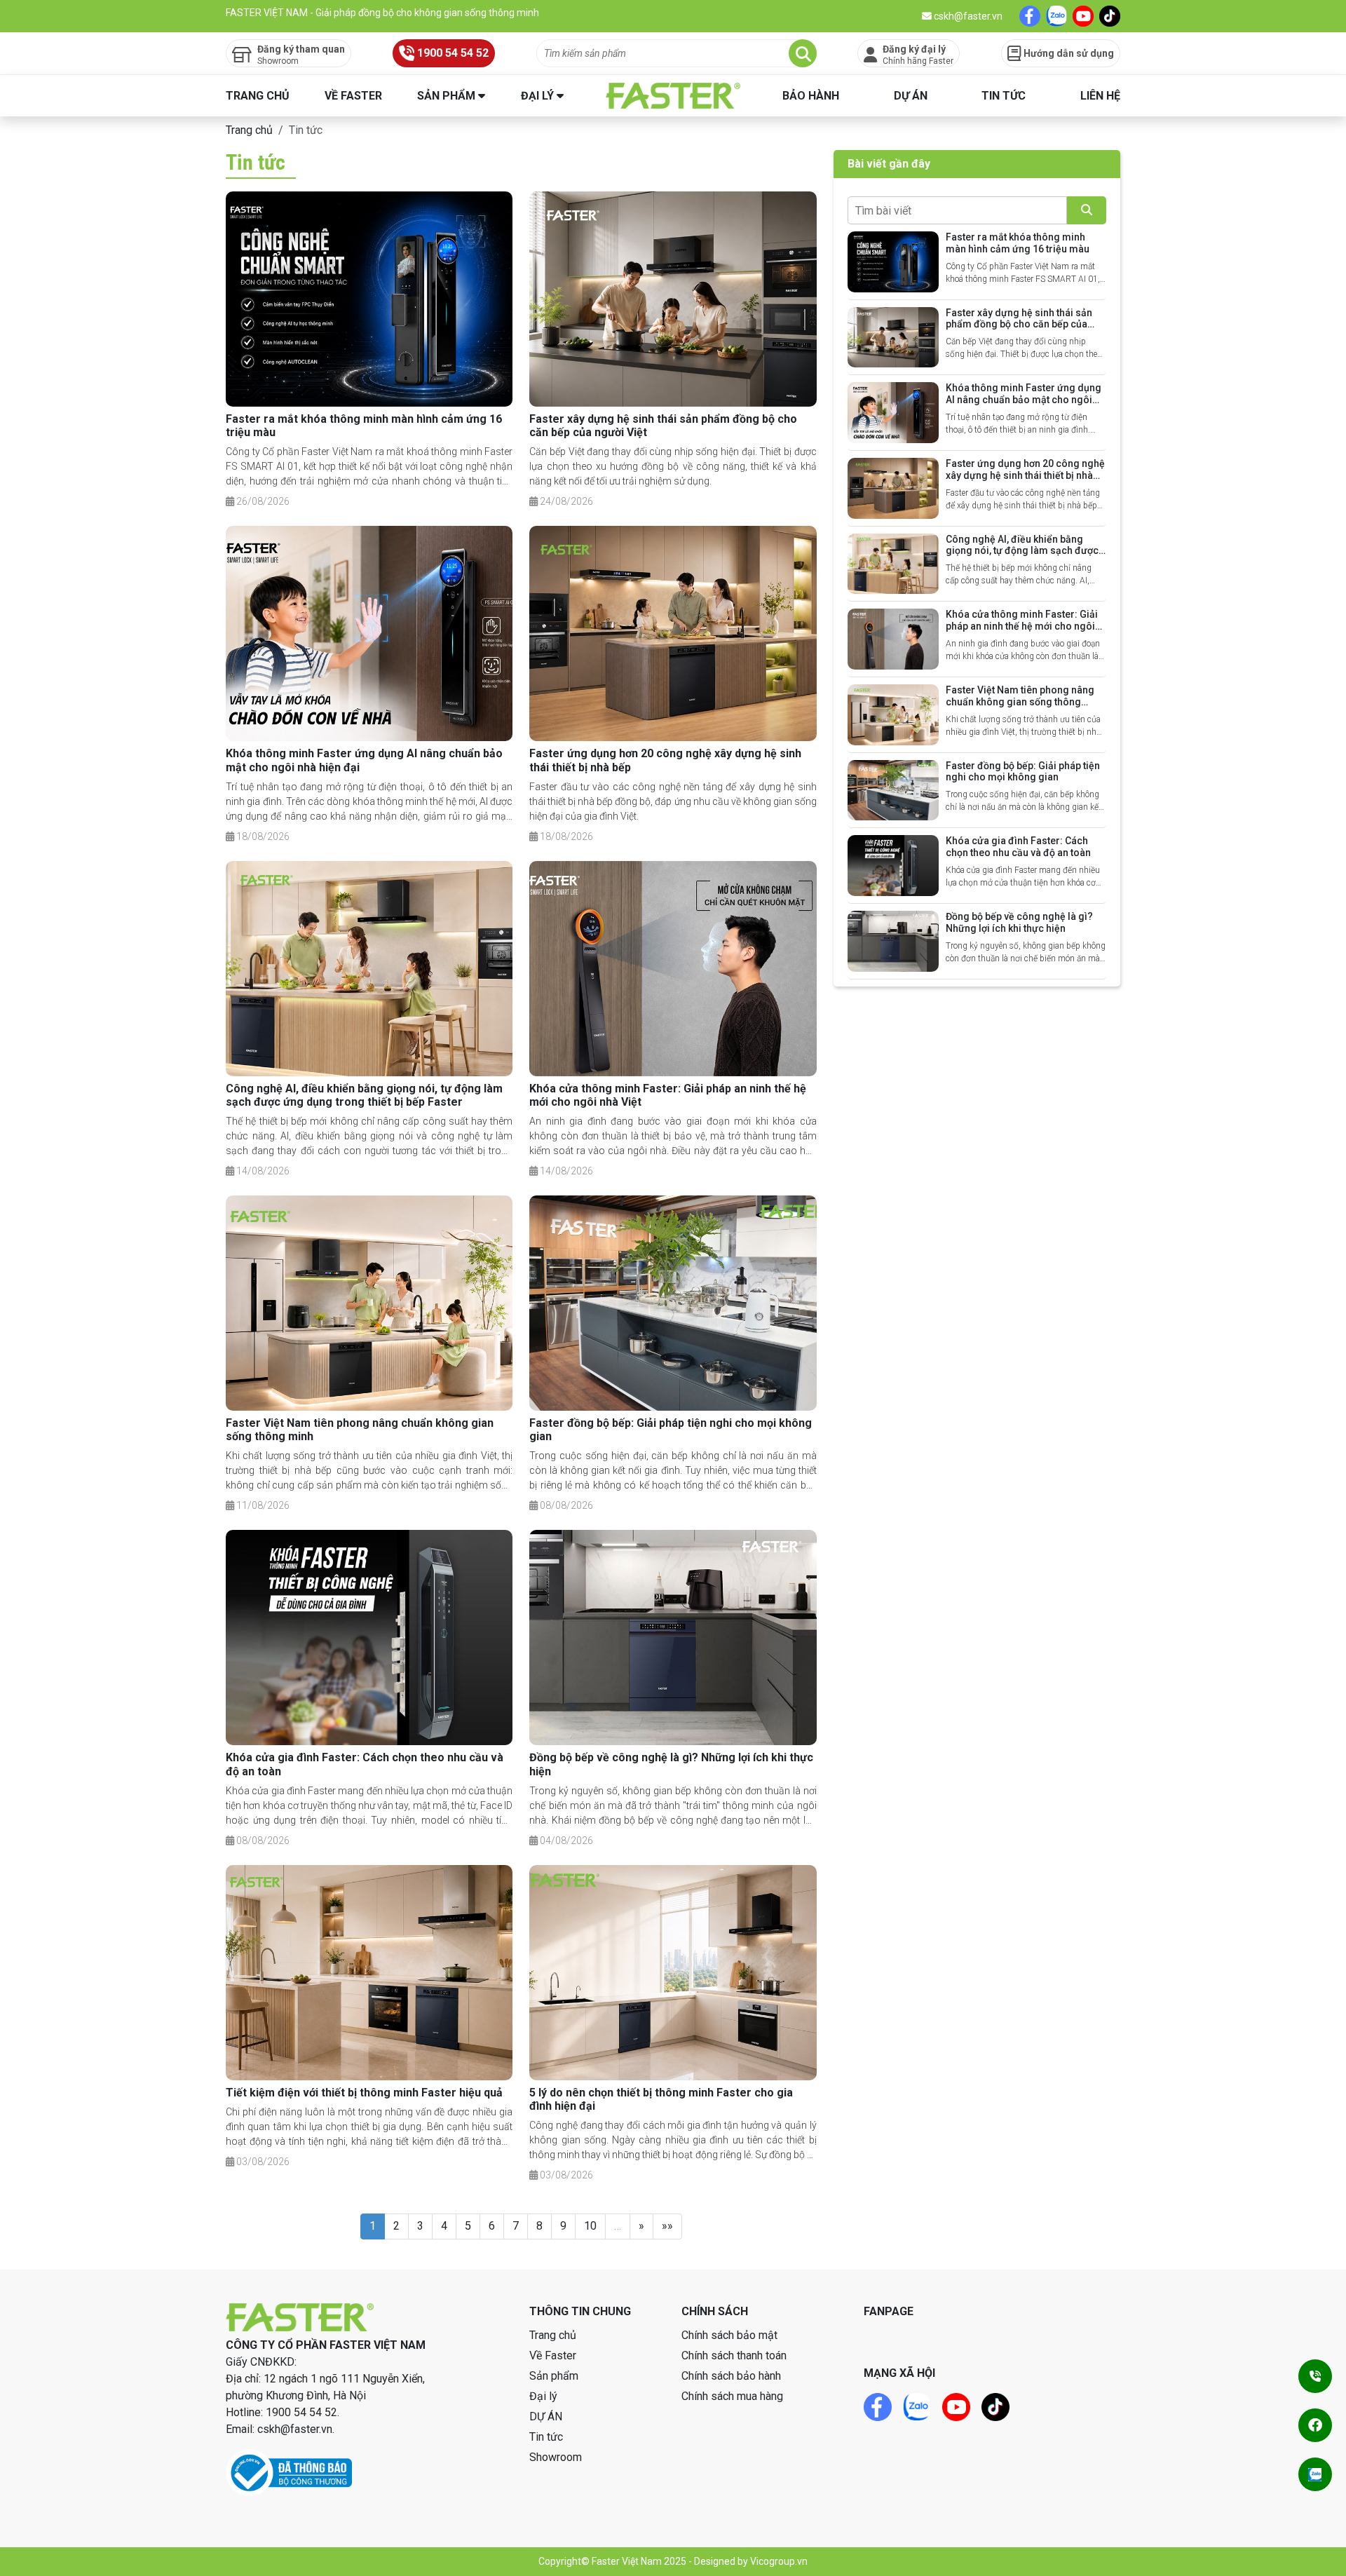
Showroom (556, 2457)
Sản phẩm (446, 96)
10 (590, 2226)
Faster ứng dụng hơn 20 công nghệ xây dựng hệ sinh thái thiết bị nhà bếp (1025, 475)
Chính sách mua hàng (732, 2396)
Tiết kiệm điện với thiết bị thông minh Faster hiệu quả (364, 2093)
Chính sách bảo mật (729, 2335)
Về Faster (353, 96)
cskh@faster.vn (967, 16)
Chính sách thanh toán (734, 2355)
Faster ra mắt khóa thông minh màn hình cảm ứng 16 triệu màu (1018, 243)
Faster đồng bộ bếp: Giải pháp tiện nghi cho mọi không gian (1023, 772)
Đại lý (537, 96)
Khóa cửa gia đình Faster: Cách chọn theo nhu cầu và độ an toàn (1018, 847)
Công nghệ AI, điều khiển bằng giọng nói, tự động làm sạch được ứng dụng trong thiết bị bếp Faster (364, 1095)
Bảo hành (811, 96)
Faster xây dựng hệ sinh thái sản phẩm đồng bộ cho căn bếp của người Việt (1019, 325)
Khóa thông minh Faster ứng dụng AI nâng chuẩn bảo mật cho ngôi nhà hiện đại (1024, 400)
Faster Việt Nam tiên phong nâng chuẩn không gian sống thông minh (1020, 702)
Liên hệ (1100, 96)
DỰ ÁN (911, 96)
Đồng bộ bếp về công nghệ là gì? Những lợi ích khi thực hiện (1019, 922)
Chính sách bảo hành (731, 2376)
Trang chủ (258, 96)
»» (667, 2226)
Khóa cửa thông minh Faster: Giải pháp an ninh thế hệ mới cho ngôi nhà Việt (1022, 626)
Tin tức (1004, 96)
